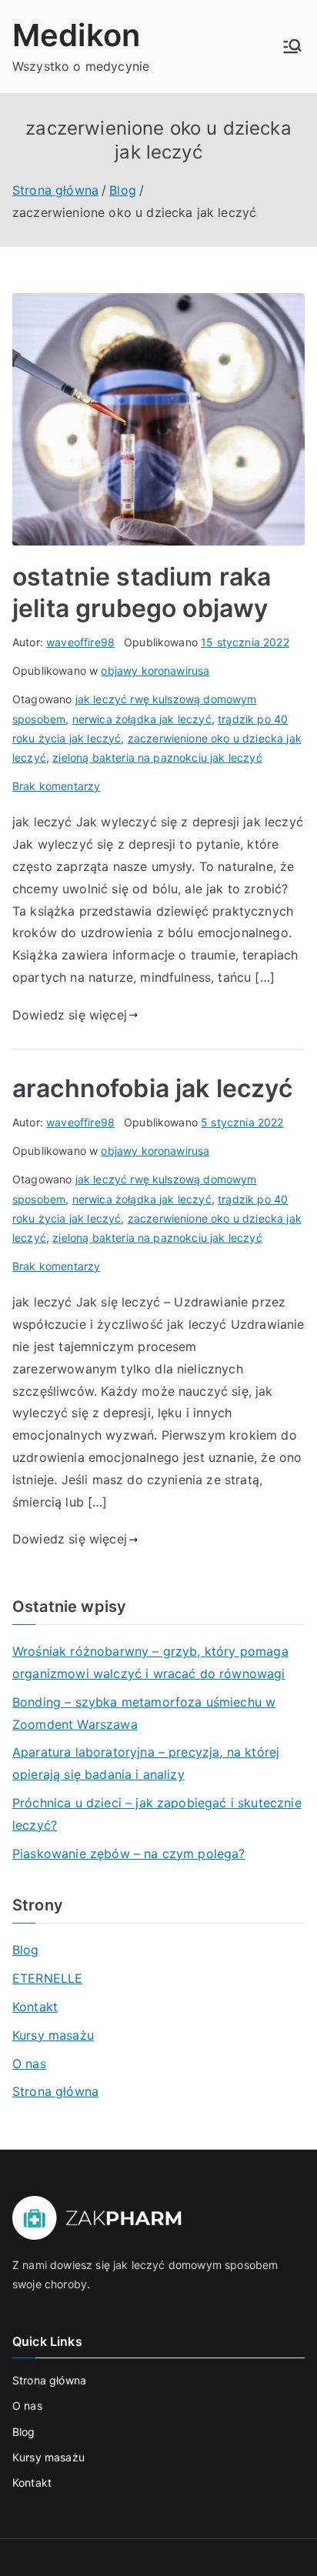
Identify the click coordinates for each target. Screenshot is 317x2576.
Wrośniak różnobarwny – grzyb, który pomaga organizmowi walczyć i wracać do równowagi (150, 1662)
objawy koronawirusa (155, 671)
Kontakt (35, 2007)
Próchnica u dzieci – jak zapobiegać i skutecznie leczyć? (157, 1814)
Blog (26, 1950)
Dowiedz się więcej (70, 1015)
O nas (29, 2064)
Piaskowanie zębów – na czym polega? (129, 1854)
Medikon (76, 35)
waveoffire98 (80, 642)
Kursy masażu (53, 2035)
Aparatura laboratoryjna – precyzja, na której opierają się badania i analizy (146, 1763)
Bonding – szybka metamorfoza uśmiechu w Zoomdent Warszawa (144, 1713)
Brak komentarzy (56, 786)
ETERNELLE (47, 1978)
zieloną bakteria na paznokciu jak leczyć (157, 757)
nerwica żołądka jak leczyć (142, 719)
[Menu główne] (292, 46)
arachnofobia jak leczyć (152, 1088)
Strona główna (55, 2091)
